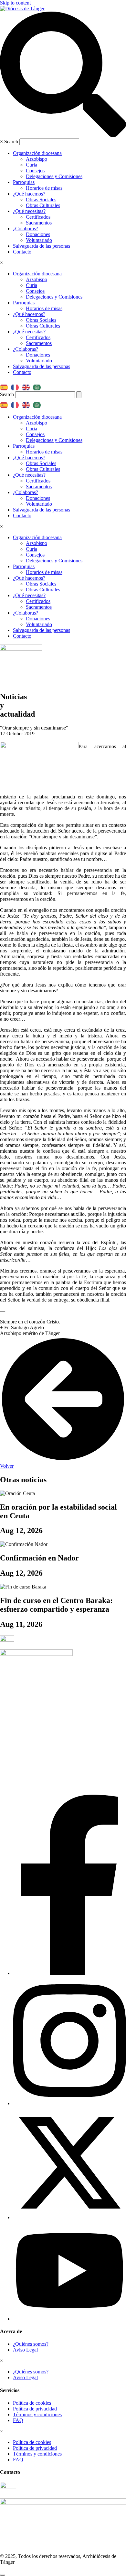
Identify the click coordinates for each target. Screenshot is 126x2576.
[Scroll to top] (3, 2575)
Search (11, 142)
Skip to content (15, 3)
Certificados (38, 217)
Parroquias (24, 182)
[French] (16, 385)
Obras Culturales (43, 205)
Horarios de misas (44, 188)
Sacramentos (39, 223)
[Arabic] (38, 385)
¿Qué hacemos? (29, 194)
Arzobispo (37, 159)
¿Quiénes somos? (31, 2344)
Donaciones (38, 234)
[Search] (79, 395)
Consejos (35, 171)
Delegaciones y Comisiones (54, 176)
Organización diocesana (37, 153)
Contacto (22, 252)
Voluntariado (39, 240)
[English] (27, 385)
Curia (31, 165)
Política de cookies (32, 2403)
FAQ (18, 2420)
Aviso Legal (25, 2350)
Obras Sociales (41, 200)
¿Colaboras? (26, 229)
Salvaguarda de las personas (42, 246)
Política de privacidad (35, 2409)
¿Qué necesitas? (29, 211)
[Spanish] (5, 385)
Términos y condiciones (37, 2414)
